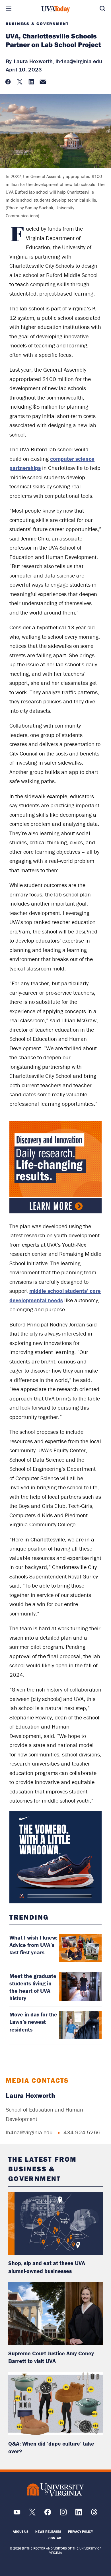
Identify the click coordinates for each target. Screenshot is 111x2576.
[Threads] (94, 2514)
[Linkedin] (79, 2514)
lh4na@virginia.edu (79, 61)
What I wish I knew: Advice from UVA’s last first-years (33, 1945)
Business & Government (37, 24)
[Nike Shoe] (55, 1857)
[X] (32, 2514)
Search (102, 9)
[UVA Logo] (55, 2490)
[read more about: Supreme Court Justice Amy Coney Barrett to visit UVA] (56, 2313)
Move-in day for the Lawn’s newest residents (33, 2022)
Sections (9, 9)
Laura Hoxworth (30, 2095)
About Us (21, 2531)
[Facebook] (48, 2514)
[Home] (55, 9)
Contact (56, 2538)
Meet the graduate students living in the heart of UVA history (33, 1987)
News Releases (48, 2531)
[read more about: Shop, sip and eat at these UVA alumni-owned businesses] (56, 2223)
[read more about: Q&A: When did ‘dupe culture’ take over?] (56, 2404)
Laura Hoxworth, (34, 61)
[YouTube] (17, 2514)
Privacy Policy (80, 2531)
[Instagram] (63, 2514)
